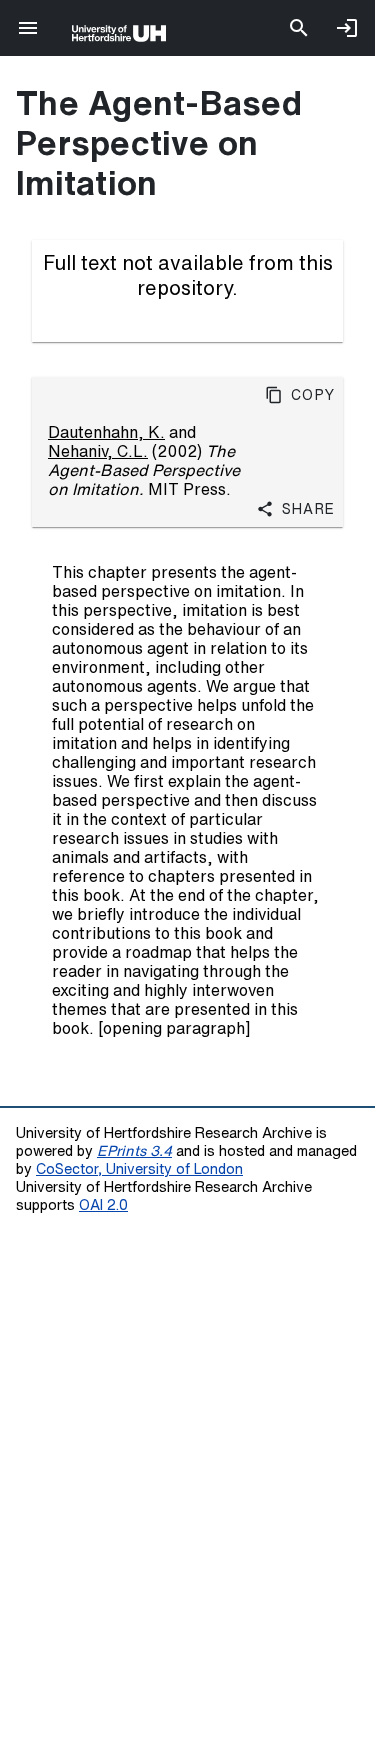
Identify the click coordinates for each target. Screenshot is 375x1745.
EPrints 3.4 (134, 1150)
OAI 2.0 (103, 1204)
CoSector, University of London (139, 1168)
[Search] (299, 28)
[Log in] (347, 28)
